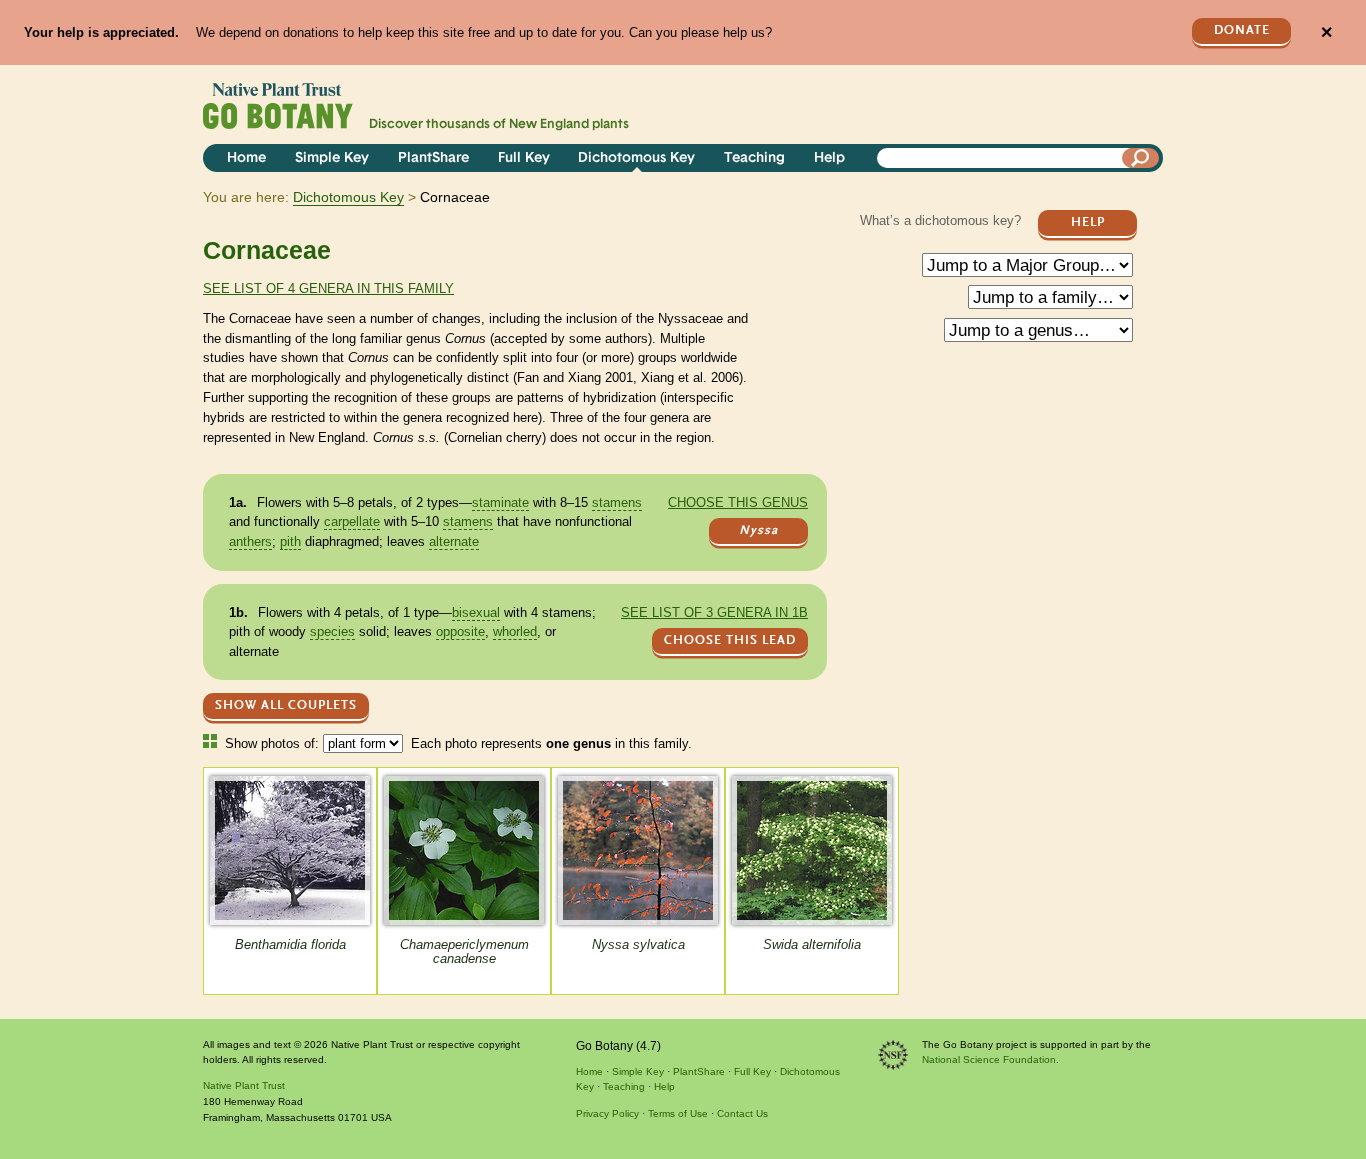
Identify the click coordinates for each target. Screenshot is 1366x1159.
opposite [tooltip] (460, 631)
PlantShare (433, 158)
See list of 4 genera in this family (328, 288)
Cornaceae (267, 250)
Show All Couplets (286, 705)
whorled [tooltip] (515, 631)
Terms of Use (678, 1113)
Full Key (524, 158)
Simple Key (332, 158)
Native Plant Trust (244, 1085)
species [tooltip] (332, 631)
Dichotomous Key (636, 158)
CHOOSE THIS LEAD (730, 640)
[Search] (1141, 158)
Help (829, 158)
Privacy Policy (607, 1113)
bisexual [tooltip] (476, 612)
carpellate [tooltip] (352, 521)
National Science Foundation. (990, 1059)
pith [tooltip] (290, 541)
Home (246, 158)
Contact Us (742, 1113)
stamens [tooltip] (617, 502)
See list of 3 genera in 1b (714, 612)
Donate (1242, 30)
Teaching (754, 158)
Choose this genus (738, 502)
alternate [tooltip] (454, 541)
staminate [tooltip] (500, 502)
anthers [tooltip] (250, 541)
